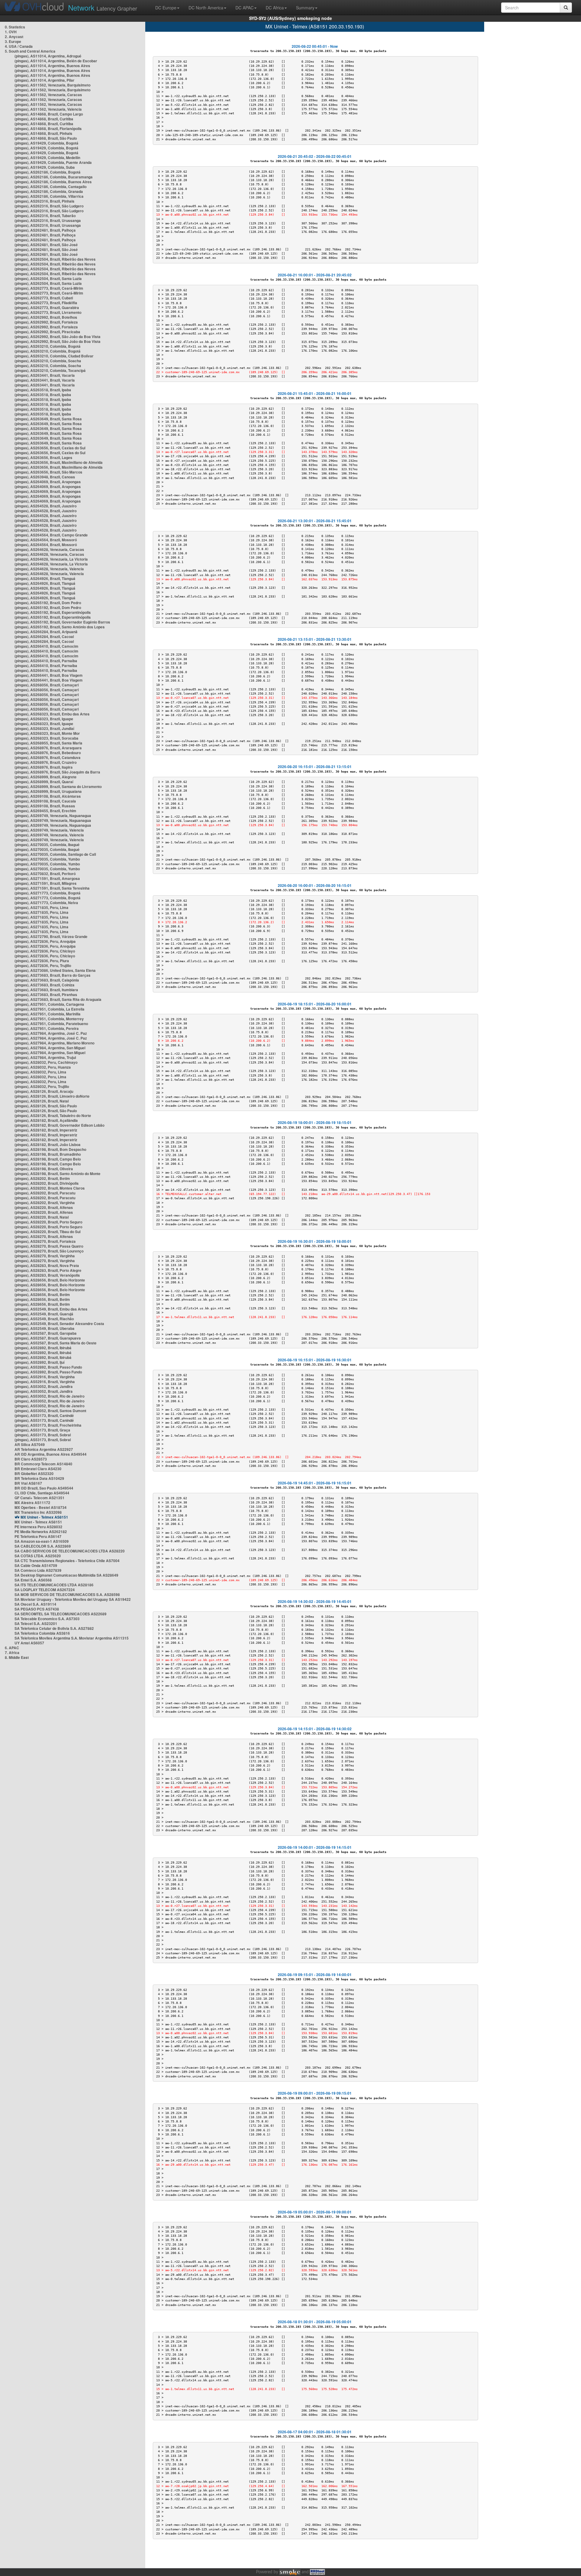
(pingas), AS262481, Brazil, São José (46, 245)
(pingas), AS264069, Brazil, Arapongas (48, 482)
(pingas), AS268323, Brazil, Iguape (44, 719)
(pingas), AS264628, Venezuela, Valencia (49, 569)
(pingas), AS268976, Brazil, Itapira (44, 767)
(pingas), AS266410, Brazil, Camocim (46, 646)
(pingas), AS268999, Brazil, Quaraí (44, 782)
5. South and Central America (30, 51)
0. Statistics (15, 27)
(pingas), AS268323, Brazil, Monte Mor (47, 733)
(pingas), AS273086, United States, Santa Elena (55, 970)
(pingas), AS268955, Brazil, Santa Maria (48, 743)
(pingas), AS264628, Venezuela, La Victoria (51, 559)
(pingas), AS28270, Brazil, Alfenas (44, 1236)
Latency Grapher (103, 7)
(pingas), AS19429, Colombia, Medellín (47, 158)
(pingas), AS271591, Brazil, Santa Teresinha (52, 888)
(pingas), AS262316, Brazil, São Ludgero (49, 206)
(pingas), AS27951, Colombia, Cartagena (49, 1004)
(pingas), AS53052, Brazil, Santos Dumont (50, 1411)
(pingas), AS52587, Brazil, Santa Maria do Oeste (56, 1343)
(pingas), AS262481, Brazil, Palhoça (45, 230)
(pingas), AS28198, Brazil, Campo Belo (48, 1159)
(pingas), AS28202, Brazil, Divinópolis (47, 1183)
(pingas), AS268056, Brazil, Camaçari (47, 685)
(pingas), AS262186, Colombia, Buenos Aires (53, 182)
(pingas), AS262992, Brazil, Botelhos (46, 317)
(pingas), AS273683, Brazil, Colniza (44, 985)
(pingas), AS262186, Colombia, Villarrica (49, 196)
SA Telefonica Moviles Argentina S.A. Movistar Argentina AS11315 (72, 1638)
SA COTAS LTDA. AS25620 (38, 1556)
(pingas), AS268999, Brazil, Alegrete (46, 777)
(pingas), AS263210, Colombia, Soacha (48, 361)
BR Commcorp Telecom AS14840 (43, 1464)
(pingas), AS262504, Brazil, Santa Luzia (48, 278)
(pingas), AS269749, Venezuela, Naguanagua (53, 816)
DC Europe (166, 8)
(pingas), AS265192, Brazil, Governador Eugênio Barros (62, 622)
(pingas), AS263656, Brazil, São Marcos (48, 472)
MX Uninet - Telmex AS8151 (44, 1517)
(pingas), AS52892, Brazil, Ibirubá (43, 1348)
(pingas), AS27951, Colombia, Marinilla (48, 1014)
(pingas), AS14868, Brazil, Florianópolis (48, 129)
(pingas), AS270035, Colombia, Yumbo (47, 859)
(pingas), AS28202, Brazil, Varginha (45, 1203)
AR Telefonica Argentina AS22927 (44, 1449)
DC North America (206, 8)
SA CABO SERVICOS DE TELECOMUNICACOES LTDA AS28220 (70, 1551)
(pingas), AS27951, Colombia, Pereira (47, 1028)
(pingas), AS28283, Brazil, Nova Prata (47, 1265)
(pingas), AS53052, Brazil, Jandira (44, 1386)
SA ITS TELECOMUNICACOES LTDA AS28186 (54, 1585)
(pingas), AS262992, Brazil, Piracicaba (47, 332)
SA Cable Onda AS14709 (36, 1565)
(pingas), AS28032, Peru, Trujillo (42, 1086)
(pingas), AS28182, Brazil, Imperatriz (46, 1130)
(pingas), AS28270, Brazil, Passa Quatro (49, 1246)
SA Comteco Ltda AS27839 (38, 1570)
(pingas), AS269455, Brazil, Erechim (45, 811)
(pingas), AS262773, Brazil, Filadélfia (46, 303)
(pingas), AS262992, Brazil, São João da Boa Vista (57, 337)
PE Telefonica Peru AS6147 (38, 1536)
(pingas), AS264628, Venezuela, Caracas (49, 549)
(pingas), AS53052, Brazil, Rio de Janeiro (49, 1396)
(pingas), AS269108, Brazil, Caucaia (45, 801)
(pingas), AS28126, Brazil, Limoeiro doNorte (52, 1096)
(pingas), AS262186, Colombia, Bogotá (48, 172)
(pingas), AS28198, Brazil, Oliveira (44, 1169)
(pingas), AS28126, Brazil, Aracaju (44, 1091)
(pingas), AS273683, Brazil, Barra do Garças (53, 975)
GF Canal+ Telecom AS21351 (39, 1498)
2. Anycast (14, 37)
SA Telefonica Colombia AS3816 (42, 1633)
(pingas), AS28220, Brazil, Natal (42, 1217)
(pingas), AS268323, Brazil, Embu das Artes (52, 714)
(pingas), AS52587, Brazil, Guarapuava (48, 1338)
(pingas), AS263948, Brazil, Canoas (45, 477)
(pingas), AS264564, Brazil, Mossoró (46, 540)
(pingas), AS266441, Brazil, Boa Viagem (49, 675)
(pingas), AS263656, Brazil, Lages (43, 458)
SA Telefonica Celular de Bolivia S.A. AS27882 (54, 1628)
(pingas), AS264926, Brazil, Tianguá (45, 578)
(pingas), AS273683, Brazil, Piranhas (46, 995)
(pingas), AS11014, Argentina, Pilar (44, 80)
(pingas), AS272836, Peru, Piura (42, 961)
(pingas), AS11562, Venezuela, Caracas (48, 95)
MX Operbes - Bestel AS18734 (41, 1507)
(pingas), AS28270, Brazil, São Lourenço (49, 1251)
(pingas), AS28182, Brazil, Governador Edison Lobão (59, 1125)
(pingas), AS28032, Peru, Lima (40, 1072)
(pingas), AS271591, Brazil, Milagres (46, 883)
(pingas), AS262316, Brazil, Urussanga (48, 220)
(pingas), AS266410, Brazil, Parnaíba (46, 661)
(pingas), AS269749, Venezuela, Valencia (49, 830)
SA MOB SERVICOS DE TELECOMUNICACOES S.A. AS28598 (67, 1594)
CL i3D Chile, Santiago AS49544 (42, 1493)
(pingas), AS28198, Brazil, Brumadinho (48, 1154)
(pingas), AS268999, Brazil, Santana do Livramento (58, 786)
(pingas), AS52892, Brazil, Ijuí (39, 1362)
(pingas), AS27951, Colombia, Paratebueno (51, 1024)
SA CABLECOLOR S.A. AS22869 (43, 1546)
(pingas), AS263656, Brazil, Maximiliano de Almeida (59, 462)
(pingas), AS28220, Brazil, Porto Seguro (48, 1222)
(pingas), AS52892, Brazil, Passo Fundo (48, 1367)
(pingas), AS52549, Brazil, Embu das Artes (51, 1309)
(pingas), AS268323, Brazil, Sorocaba (46, 738)
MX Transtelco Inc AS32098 (38, 1512)
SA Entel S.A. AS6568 (33, 1580)
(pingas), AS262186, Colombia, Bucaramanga (54, 177)
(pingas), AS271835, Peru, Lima (41, 907)
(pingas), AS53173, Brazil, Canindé (44, 1415)
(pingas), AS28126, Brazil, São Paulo (46, 1106)
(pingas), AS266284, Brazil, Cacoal (44, 637)
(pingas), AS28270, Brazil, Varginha (45, 1256)
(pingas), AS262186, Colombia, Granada (49, 191)
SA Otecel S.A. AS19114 (35, 1604)
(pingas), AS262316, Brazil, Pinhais (44, 201)
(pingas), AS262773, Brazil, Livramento (48, 312)
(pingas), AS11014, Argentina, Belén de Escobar (56, 61)
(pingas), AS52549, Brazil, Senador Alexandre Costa (59, 1324)
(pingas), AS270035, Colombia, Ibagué (47, 845)
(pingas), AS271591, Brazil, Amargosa (47, 878)
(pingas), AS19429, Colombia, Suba (45, 167)
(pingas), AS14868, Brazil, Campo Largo (49, 114)
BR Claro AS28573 (31, 1459)
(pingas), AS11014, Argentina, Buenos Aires (52, 66)
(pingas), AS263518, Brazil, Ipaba (43, 390)
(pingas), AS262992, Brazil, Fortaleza (46, 322)
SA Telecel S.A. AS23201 (36, 1623)
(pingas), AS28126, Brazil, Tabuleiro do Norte (53, 1115)
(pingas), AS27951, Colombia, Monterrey (49, 1019)
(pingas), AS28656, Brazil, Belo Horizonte (50, 1280)
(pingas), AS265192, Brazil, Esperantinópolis (53, 612)
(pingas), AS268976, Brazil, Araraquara (48, 748)
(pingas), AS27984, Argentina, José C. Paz (51, 1033)
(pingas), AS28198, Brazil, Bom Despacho (50, 1149)
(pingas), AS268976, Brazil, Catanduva (48, 757)
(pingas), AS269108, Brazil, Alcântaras (48, 796)
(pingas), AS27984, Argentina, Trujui (45, 1057)
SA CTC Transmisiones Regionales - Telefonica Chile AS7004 (67, 1561)
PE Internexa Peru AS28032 (38, 1527)
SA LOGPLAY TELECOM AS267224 (45, 1590)
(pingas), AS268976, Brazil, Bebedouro (48, 753)
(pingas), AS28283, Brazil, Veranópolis (47, 1275)
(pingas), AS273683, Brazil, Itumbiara (46, 990)
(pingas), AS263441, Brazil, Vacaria (45, 375)
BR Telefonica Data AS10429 (39, 1478)
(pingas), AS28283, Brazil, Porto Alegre (48, 1270)
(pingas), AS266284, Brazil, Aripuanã (46, 632)
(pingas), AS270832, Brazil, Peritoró (45, 874)
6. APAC (12, 1648)
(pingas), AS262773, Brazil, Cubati (44, 298)
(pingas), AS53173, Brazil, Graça (42, 1430)
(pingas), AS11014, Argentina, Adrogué (48, 56)
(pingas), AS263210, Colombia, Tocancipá (50, 370)
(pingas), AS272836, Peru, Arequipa (45, 941)
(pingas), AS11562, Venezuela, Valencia (48, 109)
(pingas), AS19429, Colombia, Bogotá (46, 143)
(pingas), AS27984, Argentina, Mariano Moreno (54, 1043)
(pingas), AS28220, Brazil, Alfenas (44, 1207)
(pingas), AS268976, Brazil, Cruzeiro (46, 762)
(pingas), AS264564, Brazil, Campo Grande (51, 535)
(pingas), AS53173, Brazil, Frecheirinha (48, 1425)
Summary (305, 8)
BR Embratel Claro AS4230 (38, 1469)
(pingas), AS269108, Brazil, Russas (45, 806)
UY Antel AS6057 (29, 1643)
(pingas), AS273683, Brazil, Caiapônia (47, 980)
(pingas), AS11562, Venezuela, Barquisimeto (53, 85)
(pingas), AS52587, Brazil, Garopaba (46, 1333)
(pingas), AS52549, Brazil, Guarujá (44, 1314)
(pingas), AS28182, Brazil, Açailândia (46, 1120)
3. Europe (13, 41)
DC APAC (245, 8)
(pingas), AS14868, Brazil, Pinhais (43, 133)
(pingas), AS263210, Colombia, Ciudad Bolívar (54, 356)
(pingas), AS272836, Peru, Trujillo (43, 966)
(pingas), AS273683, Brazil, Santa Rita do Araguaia (58, 999)
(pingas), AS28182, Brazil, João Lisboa (48, 1145)
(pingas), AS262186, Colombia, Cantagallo (51, 187)
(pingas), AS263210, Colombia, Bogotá (48, 346)
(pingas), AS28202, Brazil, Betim (42, 1178)
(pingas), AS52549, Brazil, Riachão (44, 1319)
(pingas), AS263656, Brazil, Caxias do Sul (50, 448)
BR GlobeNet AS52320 (34, 1474)
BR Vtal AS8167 (28, 1483)
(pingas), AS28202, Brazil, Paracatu (45, 1193)
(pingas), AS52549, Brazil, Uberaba (44, 1328)
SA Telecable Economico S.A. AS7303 (47, 1619)
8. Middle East (17, 1657)
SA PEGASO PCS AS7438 (37, 1609)
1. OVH (11, 32)
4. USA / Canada (19, 46)
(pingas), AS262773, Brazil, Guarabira (47, 308)
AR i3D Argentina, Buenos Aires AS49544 (51, 1454)
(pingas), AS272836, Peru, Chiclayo (45, 951)
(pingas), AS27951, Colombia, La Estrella (49, 1009)
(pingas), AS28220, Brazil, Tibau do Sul (48, 1232)
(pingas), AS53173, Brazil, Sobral (43, 1435)
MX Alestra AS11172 (32, 1503)
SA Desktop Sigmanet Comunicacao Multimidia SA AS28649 (66, 1575)
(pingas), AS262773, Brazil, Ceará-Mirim (49, 288)
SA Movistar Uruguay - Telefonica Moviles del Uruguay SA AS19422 (73, 1599)
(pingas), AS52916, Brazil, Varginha (45, 1377)
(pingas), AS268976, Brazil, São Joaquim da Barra (57, 772)
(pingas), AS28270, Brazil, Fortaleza (45, 1241)
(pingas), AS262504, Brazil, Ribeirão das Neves (55, 259)
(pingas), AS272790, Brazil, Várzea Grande (51, 936)
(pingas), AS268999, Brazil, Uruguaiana (48, 791)
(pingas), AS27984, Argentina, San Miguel (50, 1048)
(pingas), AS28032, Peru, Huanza (43, 1067)
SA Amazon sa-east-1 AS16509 (42, 1541)
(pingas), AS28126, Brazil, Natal (42, 1101)
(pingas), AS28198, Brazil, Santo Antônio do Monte (57, 1174)
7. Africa (12, 1653)
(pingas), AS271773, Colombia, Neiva (46, 903)
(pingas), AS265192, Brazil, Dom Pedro (48, 603)
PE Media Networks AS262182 (41, 1532)
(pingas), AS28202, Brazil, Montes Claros (50, 1188)
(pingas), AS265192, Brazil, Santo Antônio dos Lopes (60, 627)
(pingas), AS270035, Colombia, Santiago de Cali (55, 854)
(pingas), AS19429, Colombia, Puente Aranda (53, 162)
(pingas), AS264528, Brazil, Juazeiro (46, 506)
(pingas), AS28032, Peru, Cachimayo (46, 1062)
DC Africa (275, 8)
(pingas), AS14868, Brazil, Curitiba (44, 119)
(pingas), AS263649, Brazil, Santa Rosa (48, 419)
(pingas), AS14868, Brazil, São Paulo (46, 138)
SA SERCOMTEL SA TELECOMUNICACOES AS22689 (61, 1614)
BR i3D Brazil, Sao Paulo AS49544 (44, 1488)
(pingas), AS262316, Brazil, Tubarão (45, 216)
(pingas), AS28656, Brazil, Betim (42, 1295)
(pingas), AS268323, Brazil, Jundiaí (44, 728)
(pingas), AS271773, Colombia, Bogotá (48, 893)
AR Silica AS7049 (30, 1444)
